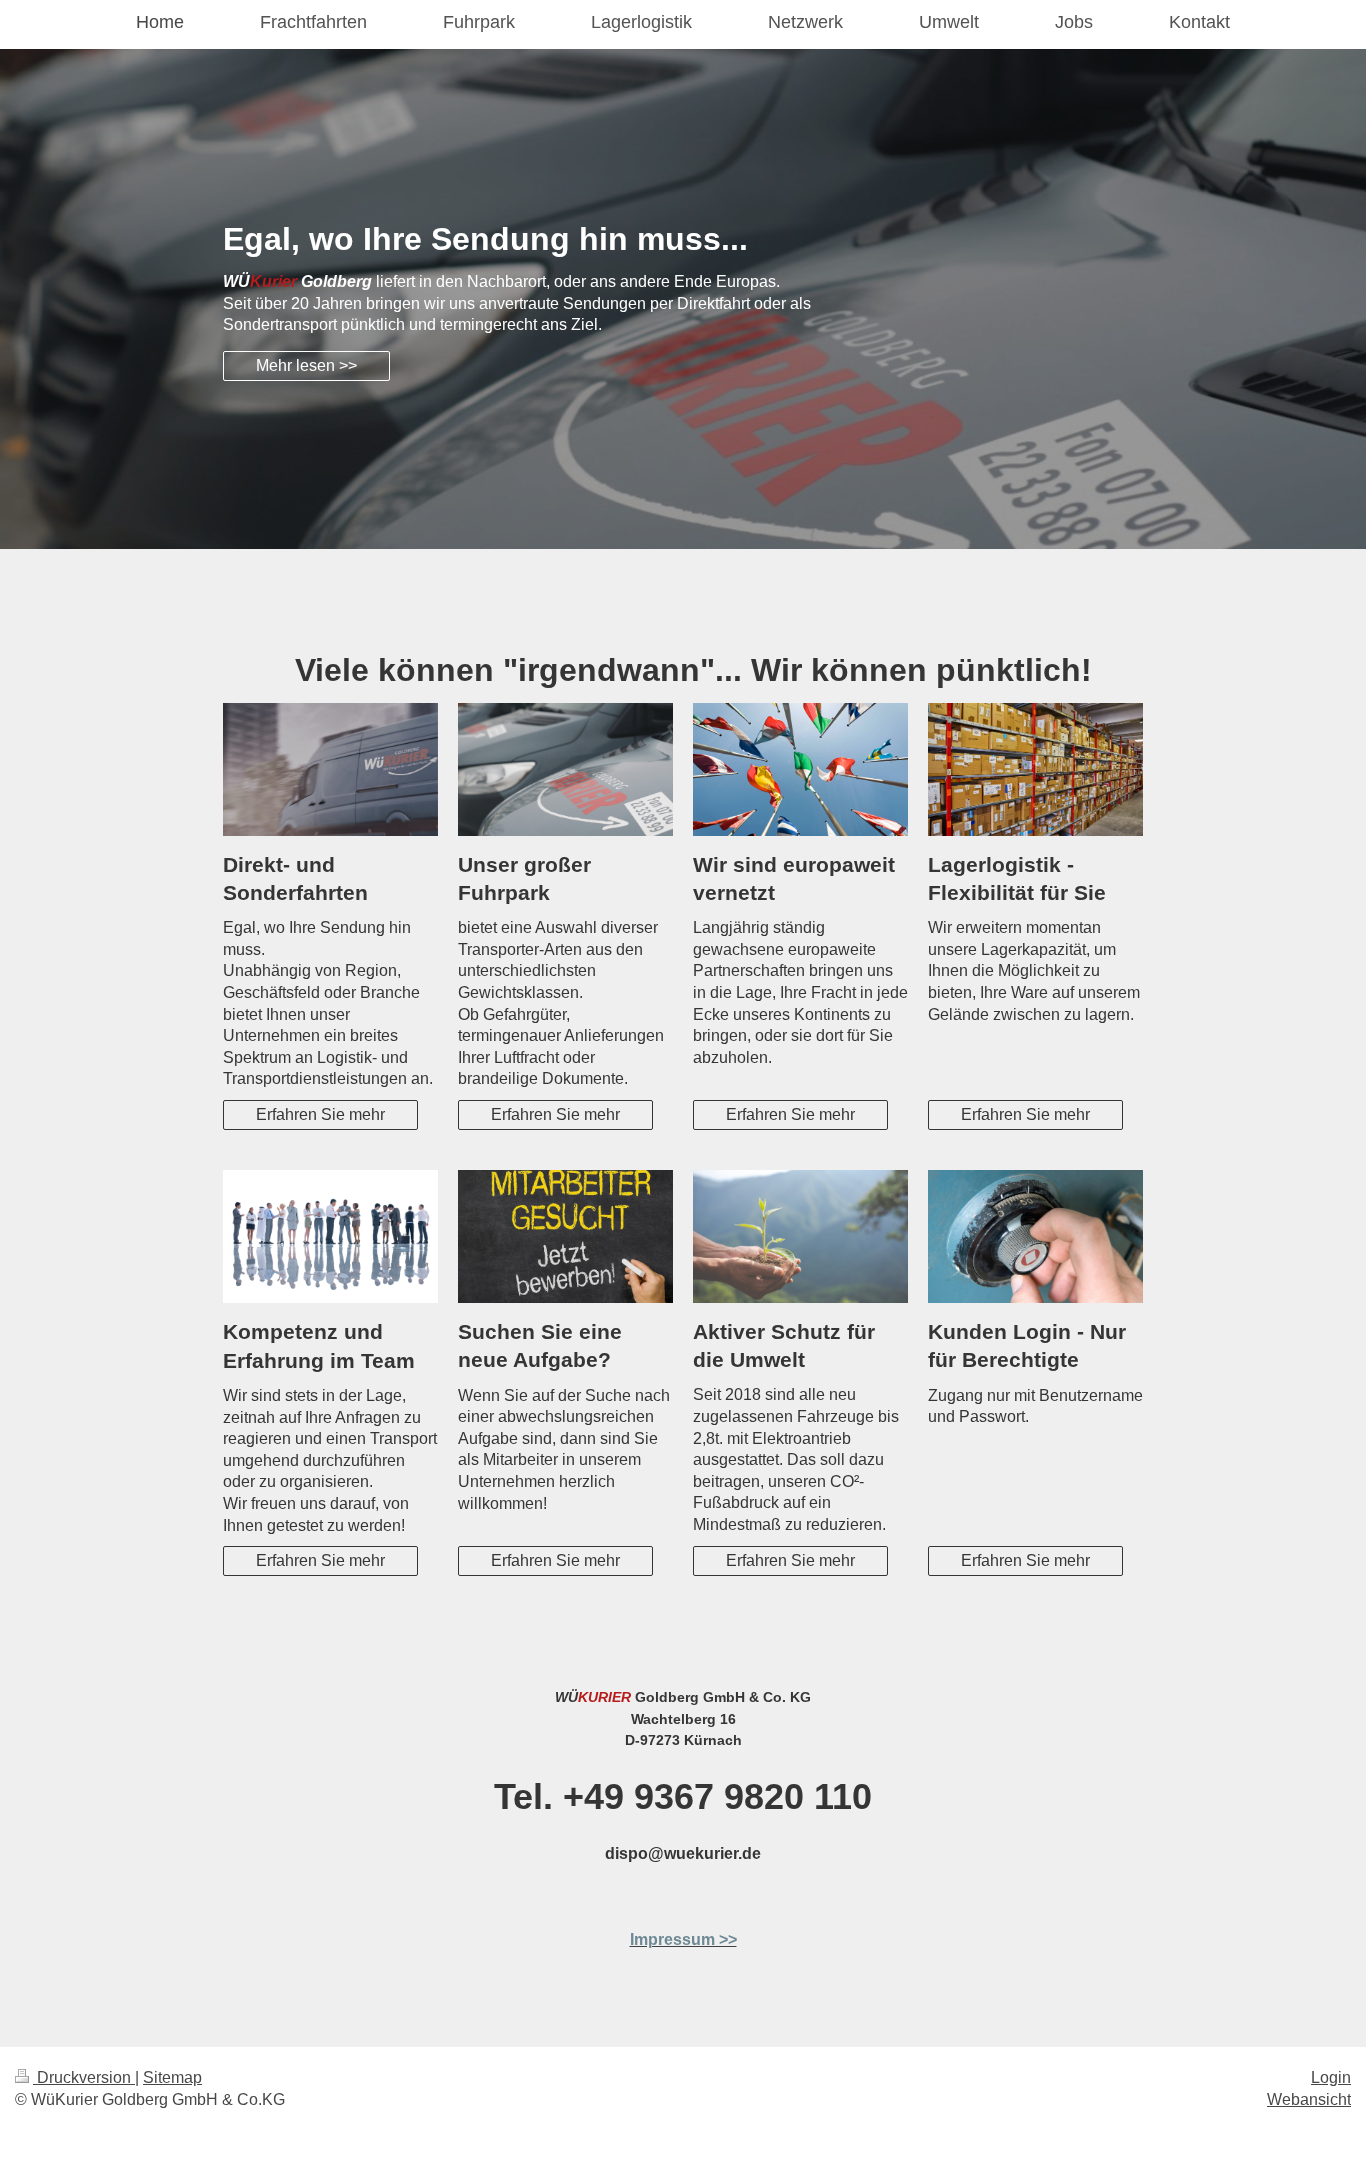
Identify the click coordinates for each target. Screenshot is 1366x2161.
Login (1331, 2077)
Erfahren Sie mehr (320, 1114)
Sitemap (172, 2077)
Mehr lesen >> (306, 365)
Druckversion (84, 2077)
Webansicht (1309, 2099)
